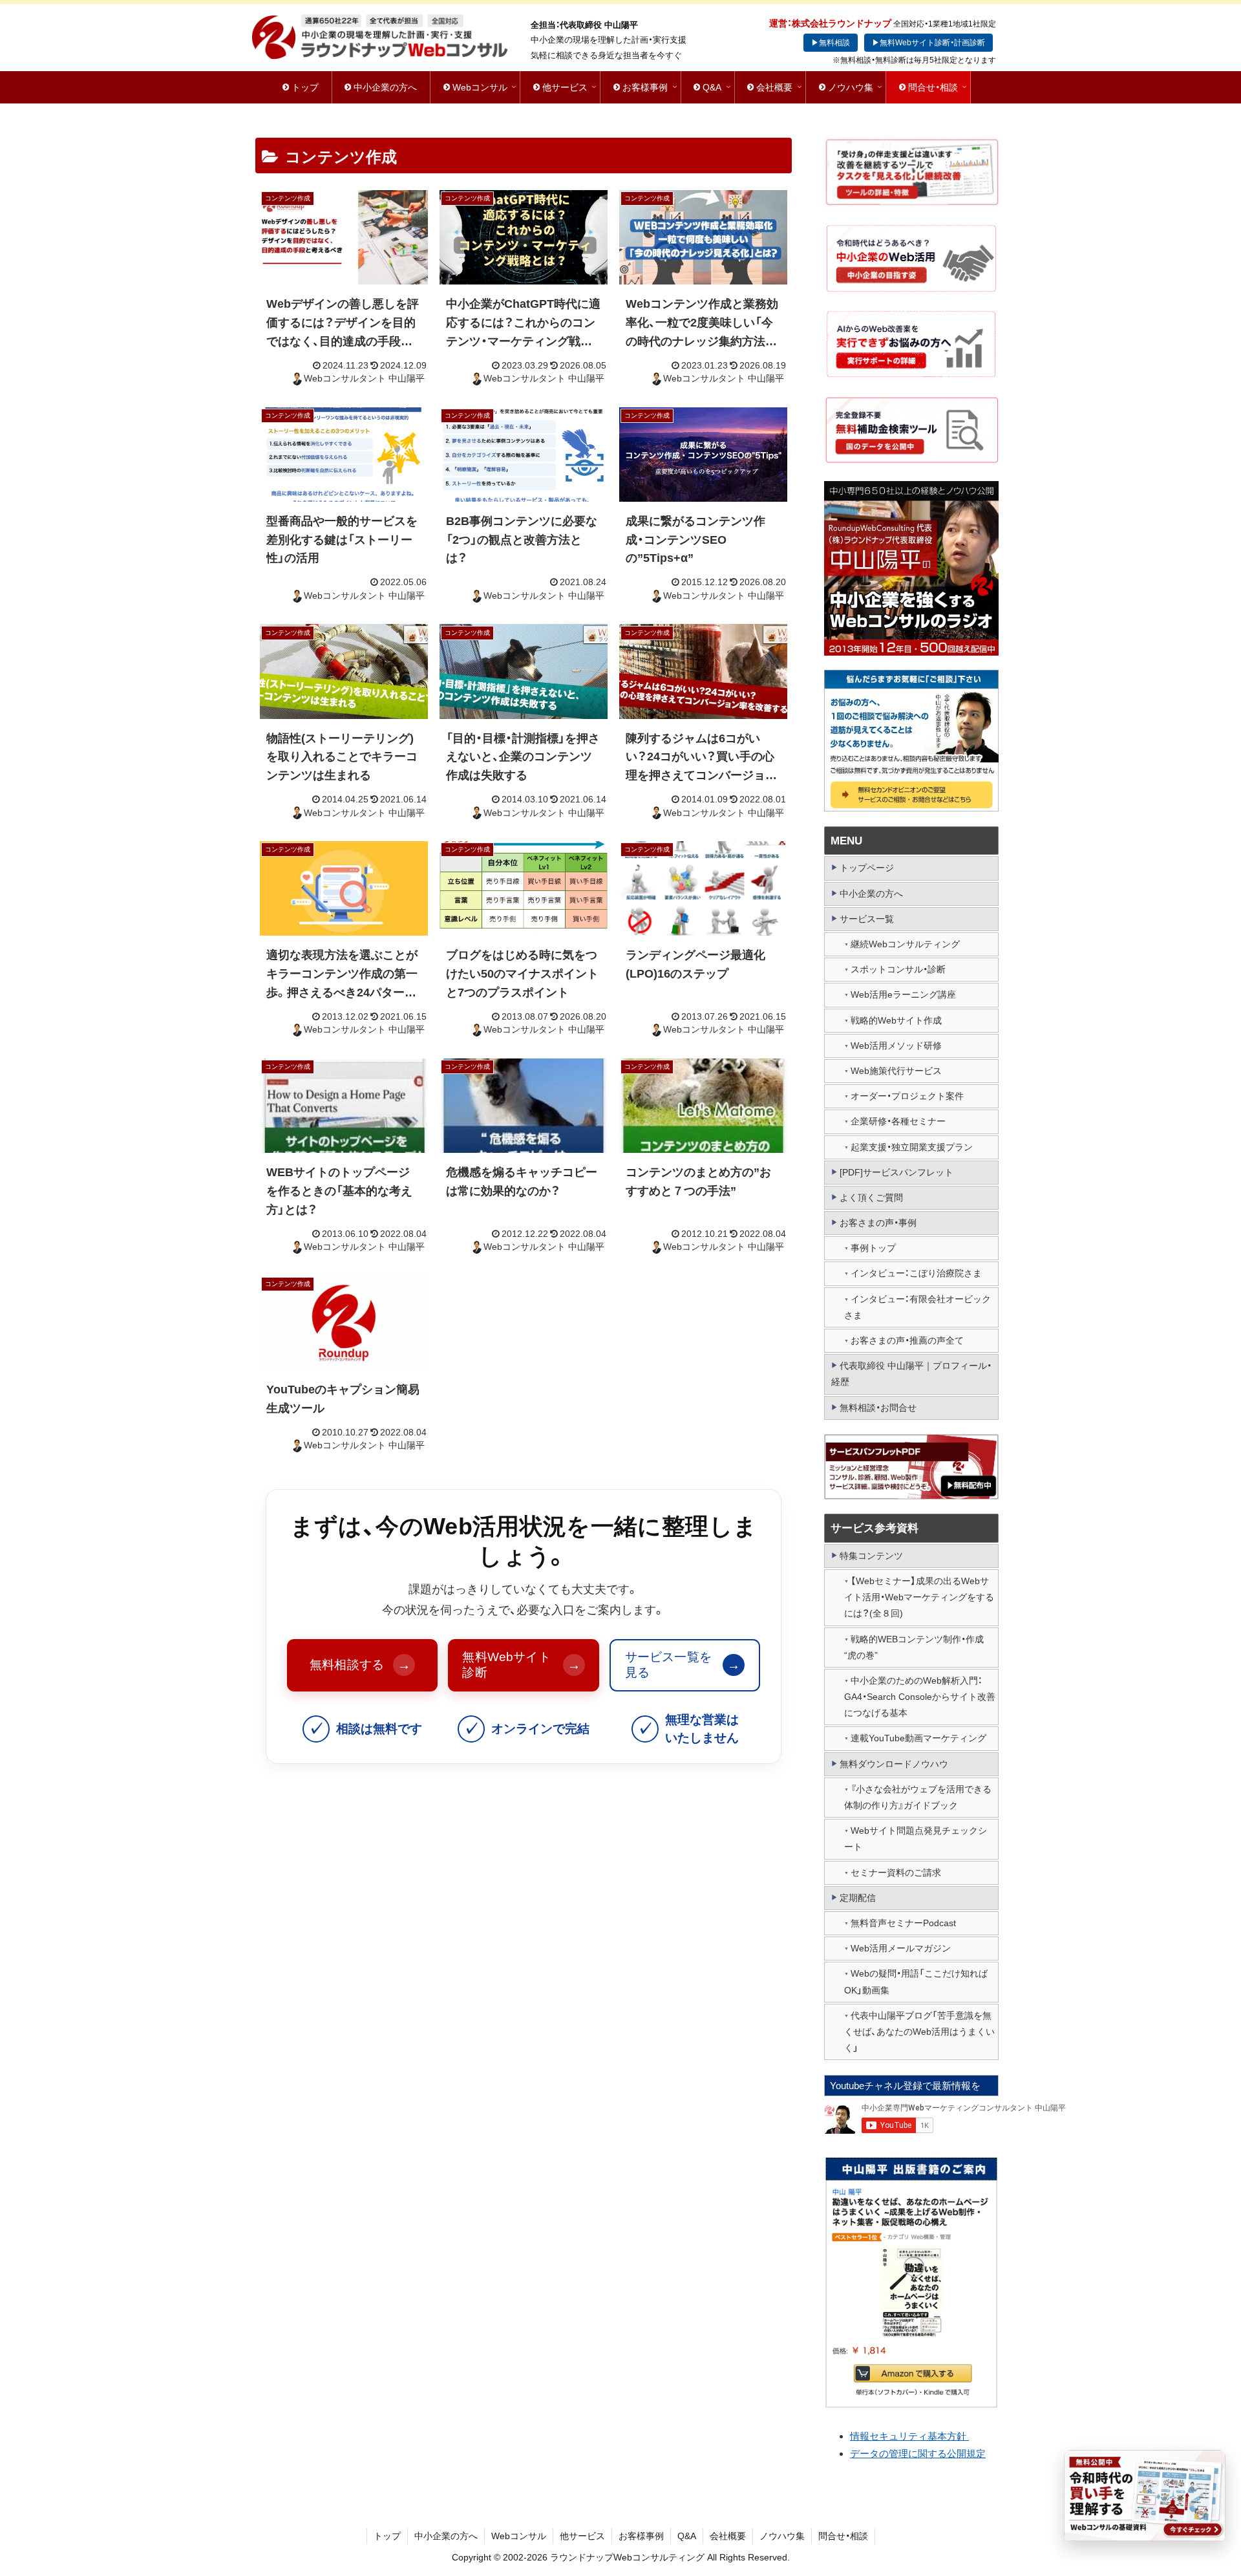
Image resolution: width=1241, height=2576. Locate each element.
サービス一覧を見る (683, 1665)
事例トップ (873, 1248)
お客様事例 (641, 2536)
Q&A (687, 2536)
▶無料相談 (831, 43)
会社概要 (728, 2536)
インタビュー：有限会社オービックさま (917, 1307)
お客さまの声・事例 (878, 1223)
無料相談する (360, 1665)
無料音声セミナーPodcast (903, 1923)
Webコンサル (519, 2536)
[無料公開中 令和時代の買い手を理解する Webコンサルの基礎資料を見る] (1145, 2495)
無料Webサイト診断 (521, 1665)
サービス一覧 (867, 919)
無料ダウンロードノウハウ (894, 1764)
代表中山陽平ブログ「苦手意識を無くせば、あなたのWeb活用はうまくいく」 (919, 2032)
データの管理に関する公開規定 (918, 2453)
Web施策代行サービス (896, 1071)
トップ (387, 2536)
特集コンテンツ (871, 1556)
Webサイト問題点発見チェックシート (916, 1839)
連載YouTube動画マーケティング (918, 1738)
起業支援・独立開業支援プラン (912, 1147)
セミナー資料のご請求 (896, 1873)
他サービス (582, 2536)
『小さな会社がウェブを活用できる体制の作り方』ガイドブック (918, 1797)
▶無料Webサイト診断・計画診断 (928, 43)
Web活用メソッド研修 (896, 1046)
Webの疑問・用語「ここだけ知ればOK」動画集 (916, 1981)
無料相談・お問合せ (878, 1408)
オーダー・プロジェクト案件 (907, 1096)
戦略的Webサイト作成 (896, 1020)
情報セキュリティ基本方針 (909, 2436)
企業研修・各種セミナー (898, 1121)
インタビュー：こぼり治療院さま (916, 1273)
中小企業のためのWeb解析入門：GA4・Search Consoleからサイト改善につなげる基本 (920, 1697)
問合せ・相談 (843, 2536)
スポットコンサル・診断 (898, 969)
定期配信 (858, 1898)
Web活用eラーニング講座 (903, 994)
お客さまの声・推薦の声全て (907, 1340)
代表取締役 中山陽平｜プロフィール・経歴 (911, 1374)
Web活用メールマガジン (901, 1948)
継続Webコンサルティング (905, 944)
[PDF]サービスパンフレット (896, 1172)
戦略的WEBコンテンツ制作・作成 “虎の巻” (914, 1647)
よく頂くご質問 (871, 1197)
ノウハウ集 (782, 2536)
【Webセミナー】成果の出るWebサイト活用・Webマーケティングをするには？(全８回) (919, 1597)
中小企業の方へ (871, 894)
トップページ (867, 868)
